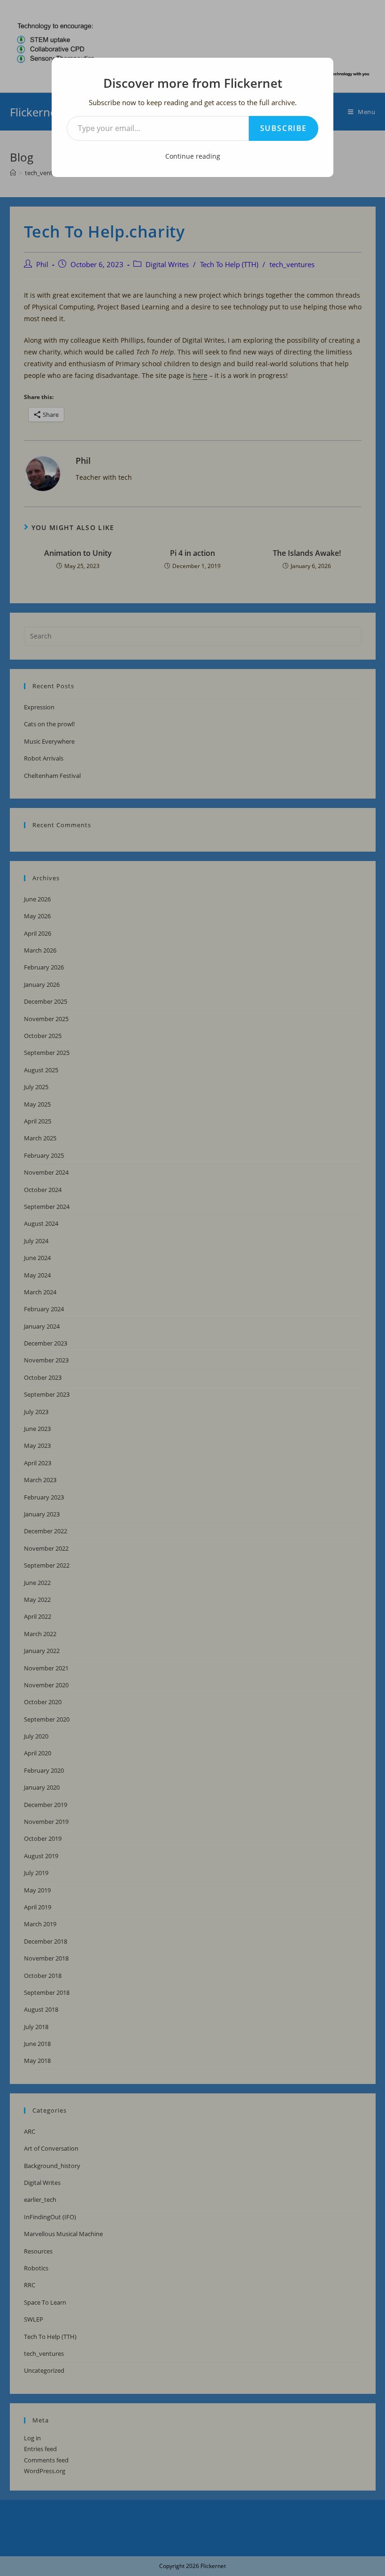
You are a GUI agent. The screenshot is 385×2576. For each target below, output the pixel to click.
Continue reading (193, 156)
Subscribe (284, 128)
